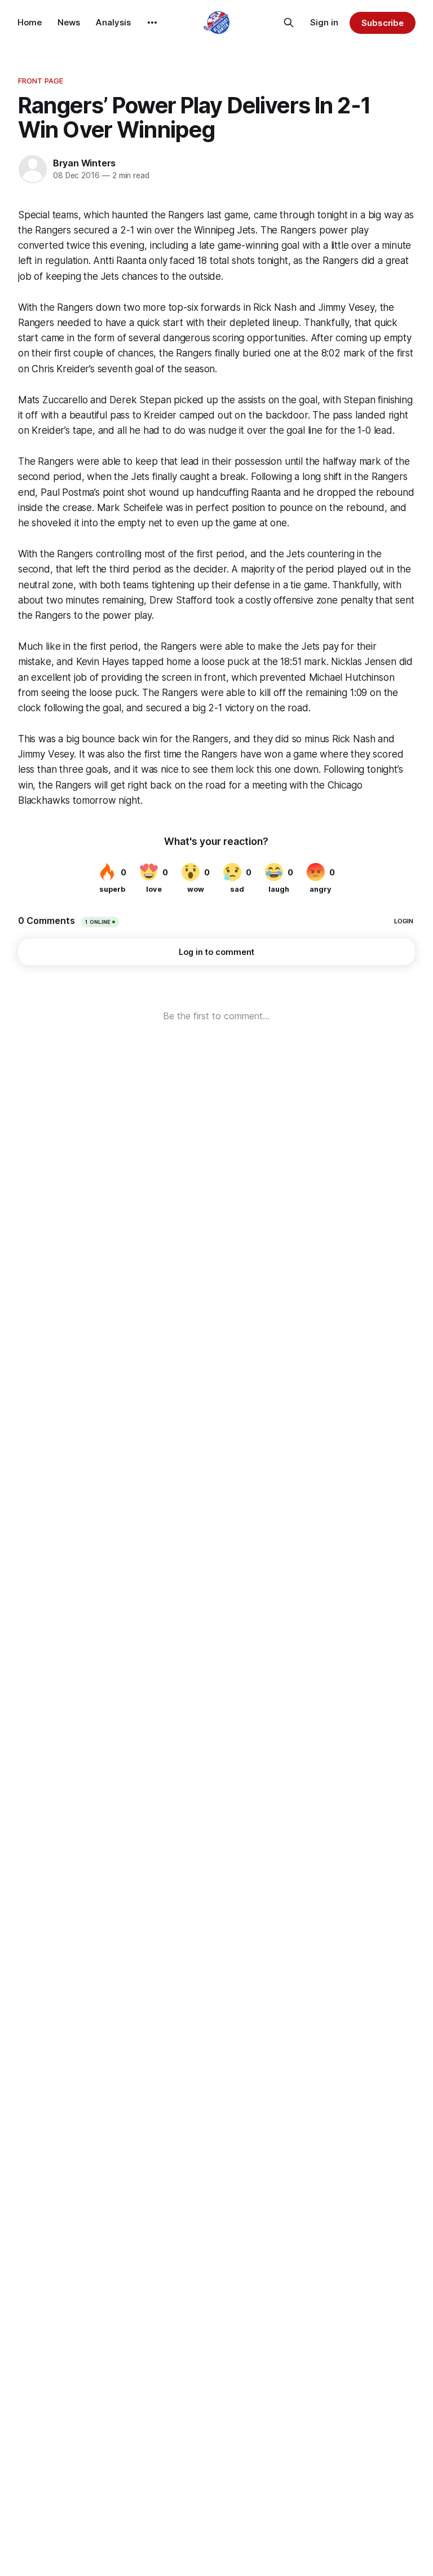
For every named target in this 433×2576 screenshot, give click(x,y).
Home (30, 22)
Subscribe (383, 23)
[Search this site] (289, 23)
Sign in (324, 22)
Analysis (113, 22)
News (69, 22)
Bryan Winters (84, 163)
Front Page (41, 81)
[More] (152, 23)
